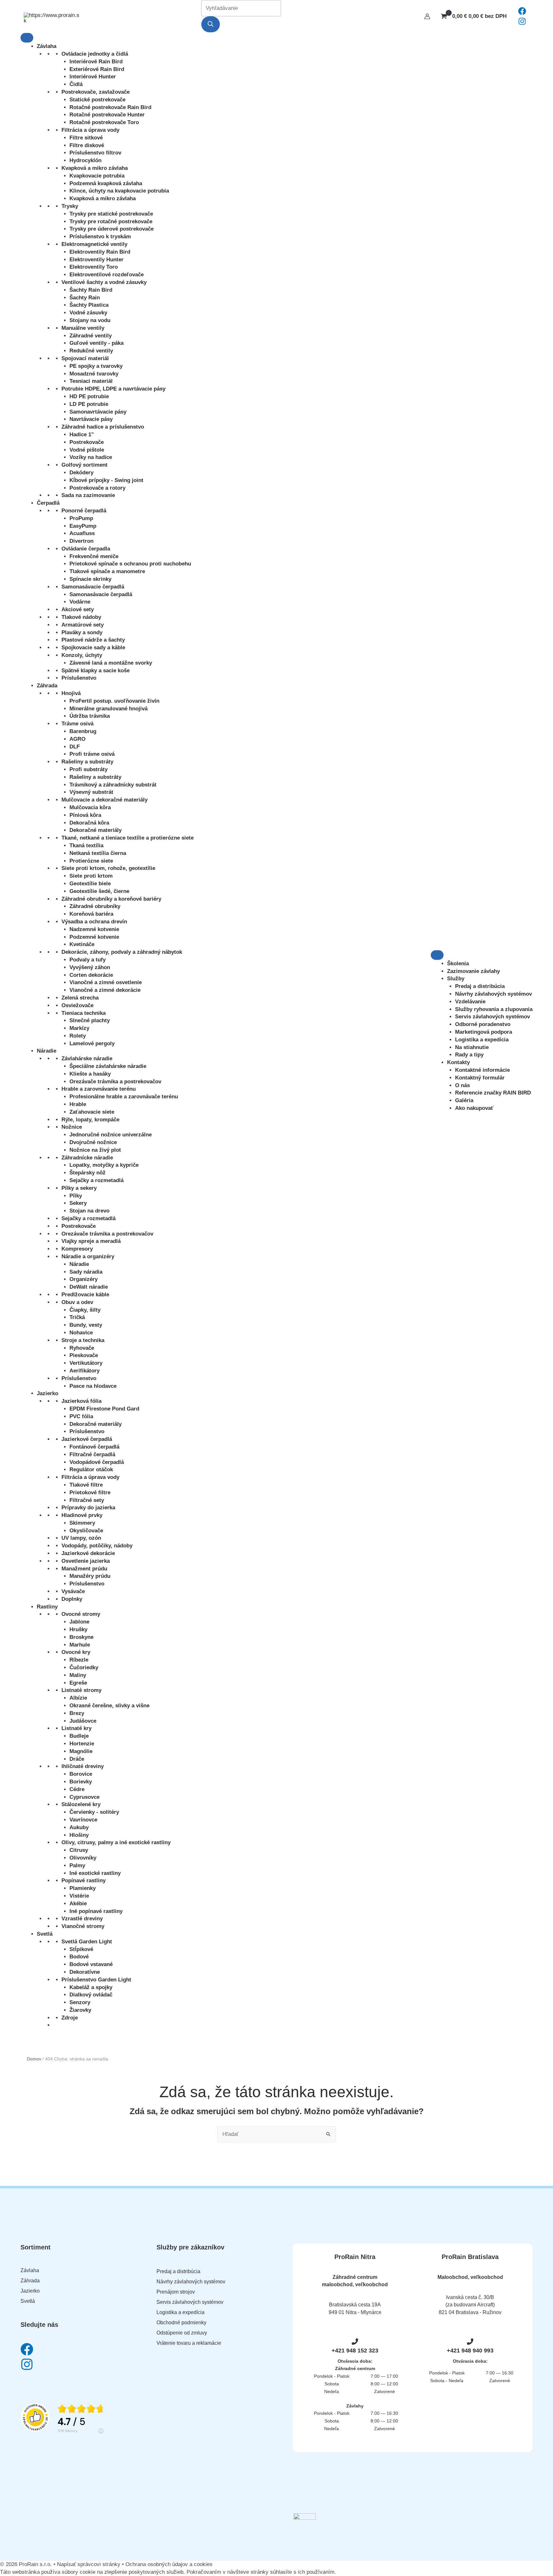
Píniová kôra (85, 815)
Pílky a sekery (79, 1188)
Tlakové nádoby (81, 617)
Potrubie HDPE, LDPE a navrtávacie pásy (113, 389)
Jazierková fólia (81, 1401)
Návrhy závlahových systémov (493, 994)
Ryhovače (82, 1348)
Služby (456, 979)
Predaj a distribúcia (480, 986)
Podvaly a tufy (88, 960)
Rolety (78, 1036)
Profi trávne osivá (92, 754)
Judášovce (83, 1721)
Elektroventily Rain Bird (100, 252)
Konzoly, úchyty (82, 655)
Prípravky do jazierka (88, 1508)
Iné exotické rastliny (95, 1873)
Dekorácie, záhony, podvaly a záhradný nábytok (122, 952)
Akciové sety (78, 609)
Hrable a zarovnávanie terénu (99, 1089)
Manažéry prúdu (90, 1576)
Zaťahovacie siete (92, 1112)
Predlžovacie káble (85, 1295)
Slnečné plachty (90, 1020)
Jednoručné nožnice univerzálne (111, 1135)
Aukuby (79, 1827)
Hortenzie (82, 1744)
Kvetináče (82, 944)
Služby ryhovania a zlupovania (494, 1009)
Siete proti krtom (91, 876)
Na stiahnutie (472, 1047)
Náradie (47, 1051)
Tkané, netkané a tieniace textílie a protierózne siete (128, 838)
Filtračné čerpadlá (92, 1454)
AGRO (77, 739)
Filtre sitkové (86, 138)
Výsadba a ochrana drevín (94, 922)
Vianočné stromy (83, 1926)
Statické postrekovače (97, 100)
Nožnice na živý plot (95, 1150)
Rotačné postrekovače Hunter (107, 115)
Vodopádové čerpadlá (97, 1462)
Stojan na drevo (89, 1211)
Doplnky (72, 1599)
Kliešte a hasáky (90, 1074)
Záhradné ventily (91, 336)
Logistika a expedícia (482, 1040)
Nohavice (81, 1333)
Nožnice (72, 1127)
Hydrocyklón (85, 160)
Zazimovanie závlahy (473, 971)
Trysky (70, 206)
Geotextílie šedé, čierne (99, 891)
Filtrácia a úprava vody (90, 130)
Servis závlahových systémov (493, 1017)
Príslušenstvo (79, 678)
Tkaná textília (86, 845)
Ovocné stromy (81, 1614)
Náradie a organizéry (88, 1256)
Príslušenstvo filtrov (95, 153)
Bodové (79, 1957)
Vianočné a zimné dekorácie (105, 990)
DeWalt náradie (89, 1287)
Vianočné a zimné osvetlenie (106, 982)
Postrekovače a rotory (97, 488)
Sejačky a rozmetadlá (96, 1180)
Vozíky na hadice (91, 457)
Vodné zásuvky (88, 313)
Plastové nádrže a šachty (93, 640)
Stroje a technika (83, 1340)
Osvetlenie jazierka (86, 1561)
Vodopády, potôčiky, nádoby (97, 1546)
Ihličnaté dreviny (83, 1766)
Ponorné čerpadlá (84, 511)
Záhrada (47, 686)
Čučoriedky (84, 1667)
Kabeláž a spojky (91, 1987)
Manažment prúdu (84, 1569)
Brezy (77, 1713)
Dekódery (81, 473)
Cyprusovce (84, 1797)
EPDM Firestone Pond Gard (104, 1409)
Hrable (78, 1104)
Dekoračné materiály (96, 830)
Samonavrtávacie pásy (98, 412)
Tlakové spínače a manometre (107, 571)
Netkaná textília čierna (98, 853)
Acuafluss (82, 533)
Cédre (77, 1789)
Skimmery (82, 1523)
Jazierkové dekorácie (88, 1553)
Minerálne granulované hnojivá (108, 709)
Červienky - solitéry (94, 1812)
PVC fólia (81, 1416)
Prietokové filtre (90, 1493)
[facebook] (522, 13)
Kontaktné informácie (482, 1070)
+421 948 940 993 (470, 2351)
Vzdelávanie (470, 1002)
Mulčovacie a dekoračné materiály (104, 800)
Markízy (79, 1028)
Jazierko (48, 1393)
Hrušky (78, 1629)
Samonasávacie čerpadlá (93, 587)
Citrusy (79, 1850)
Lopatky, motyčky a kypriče (104, 1165)
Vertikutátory (86, 1363)
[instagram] (522, 24)
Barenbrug (83, 731)
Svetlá (45, 1934)
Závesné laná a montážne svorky (111, 663)
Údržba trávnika (90, 716)
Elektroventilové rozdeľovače (107, 275)
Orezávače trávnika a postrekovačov (115, 1082)
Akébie (78, 1904)
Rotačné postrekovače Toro (104, 122)
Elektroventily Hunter (96, 260)
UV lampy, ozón (81, 1538)
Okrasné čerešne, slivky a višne (109, 1706)
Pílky (76, 1196)
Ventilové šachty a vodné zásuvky (104, 282)
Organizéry (84, 1279)
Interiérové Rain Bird (96, 62)
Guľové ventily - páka (96, 343)
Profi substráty (88, 769)
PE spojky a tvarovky (96, 366)
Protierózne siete (91, 861)
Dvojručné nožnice (93, 1142)
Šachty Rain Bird (91, 290)
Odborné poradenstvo (483, 1024)
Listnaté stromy (81, 1690)
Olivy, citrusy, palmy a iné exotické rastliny (116, 1842)
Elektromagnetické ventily (94, 244)
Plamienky (83, 1888)
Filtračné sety (87, 1500)
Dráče (77, 1759)
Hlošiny (79, 1835)
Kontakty (458, 1062)
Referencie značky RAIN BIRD (493, 1093)
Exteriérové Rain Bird (97, 69)
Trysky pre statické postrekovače (111, 214)
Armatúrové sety (83, 625)
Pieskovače (84, 1355)
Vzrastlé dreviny (82, 1919)
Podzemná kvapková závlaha (106, 183)
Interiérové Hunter (93, 77)
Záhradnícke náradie (87, 1158)
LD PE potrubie (89, 404)
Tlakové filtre (86, 1485)
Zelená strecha (80, 998)
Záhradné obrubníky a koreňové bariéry (111, 899)
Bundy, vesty (86, 1325)
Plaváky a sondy (82, 632)
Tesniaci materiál (91, 381)
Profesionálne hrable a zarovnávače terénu (124, 1097)
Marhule (80, 1645)
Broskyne (81, 1637)
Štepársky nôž (88, 1173)
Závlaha (47, 46)
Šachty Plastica (89, 305)
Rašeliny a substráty (87, 762)
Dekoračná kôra (89, 823)
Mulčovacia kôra (90, 807)
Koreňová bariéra (91, 914)
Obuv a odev (77, 1302)
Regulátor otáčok (91, 1470)
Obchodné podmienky (181, 2323)
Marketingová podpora (484, 1032)
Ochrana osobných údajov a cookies (169, 2564)
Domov (34, 2059)
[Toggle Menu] (27, 38)
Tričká (77, 1317)
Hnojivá (71, 693)
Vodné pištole (87, 450)
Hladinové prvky (82, 1515)
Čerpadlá (48, 503)
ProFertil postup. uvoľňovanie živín (114, 701)
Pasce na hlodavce (93, 1386)
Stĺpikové (81, 1949)
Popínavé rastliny (84, 1881)
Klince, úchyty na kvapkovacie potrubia (119, 191)
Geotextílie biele (90, 884)
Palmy (77, 1865)
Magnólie (81, 1751)
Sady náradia (86, 1272)
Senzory (80, 2002)
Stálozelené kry (81, 1804)
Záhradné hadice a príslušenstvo (103, 427)
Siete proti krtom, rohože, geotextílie (108, 868)
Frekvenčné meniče (94, 556)
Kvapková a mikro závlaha (95, 168)
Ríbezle (79, 1660)
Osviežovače (77, 1005)
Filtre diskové (87, 145)
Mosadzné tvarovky (94, 374)
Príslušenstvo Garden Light (96, 1980)
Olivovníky (83, 1858)
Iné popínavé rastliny (96, 1911)
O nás (462, 1085)
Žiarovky (80, 2010)
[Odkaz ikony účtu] (427, 16)
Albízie (78, 1698)
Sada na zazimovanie (88, 495)
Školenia (458, 964)
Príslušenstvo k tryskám (100, 237)
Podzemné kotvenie (94, 937)
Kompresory (77, 1249)
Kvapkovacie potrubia (97, 176)
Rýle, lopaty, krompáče (90, 1120)
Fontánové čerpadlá (94, 1447)
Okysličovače (86, 1531)
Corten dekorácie (91, 975)
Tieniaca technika (84, 1013)
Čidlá (76, 84)
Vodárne (80, 602)
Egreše (78, 1683)
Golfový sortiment (84, 465)
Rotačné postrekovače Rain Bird (110, 107)
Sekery (78, 1203)
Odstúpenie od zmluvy (182, 2333)
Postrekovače (87, 442)
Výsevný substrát (91, 792)
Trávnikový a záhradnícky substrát (113, 785)
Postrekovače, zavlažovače (96, 92)
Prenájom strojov (176, 2292)
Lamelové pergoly (92, 1043)
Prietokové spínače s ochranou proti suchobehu (130, 564)
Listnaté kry (76, 1728)
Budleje (79, 1736)
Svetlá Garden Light (87, 1942)
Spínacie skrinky (90, 579)
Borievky (81, 1782)
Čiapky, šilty (85, 1310)
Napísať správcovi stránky (89, 2564)
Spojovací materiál (85, 358)
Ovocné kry (76, 1652)
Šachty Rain (85, 298)
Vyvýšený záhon (90, 967)
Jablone (79, 1622)
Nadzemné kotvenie (94, 929)
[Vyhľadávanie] (211, 24)
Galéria (464, 1100)
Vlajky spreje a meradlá (91, 1241)
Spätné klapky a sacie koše (96, 671)
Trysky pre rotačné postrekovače (111, 221)
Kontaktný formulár (480, 1078)
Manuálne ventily (83, 328)
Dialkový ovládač (91, 1995)
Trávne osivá (77, 724)
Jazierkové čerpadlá (87, 1439)
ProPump (81, 518)
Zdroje (70, 2018)
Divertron (81, 541)
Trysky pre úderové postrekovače (112, 229)
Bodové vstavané (91, 1964)
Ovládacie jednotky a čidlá (95, 54)
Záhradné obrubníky (95, 906)
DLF (75, 747)
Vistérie (79, 1896)
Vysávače (73, 1591)
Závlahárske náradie (87, 1059)
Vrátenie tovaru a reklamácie (189, 2343)
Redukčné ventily (91, 351)
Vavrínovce (83, 1820)
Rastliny (47, 1607)
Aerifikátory (84, 1371)
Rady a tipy (469, 1055)
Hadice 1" (82, 435)
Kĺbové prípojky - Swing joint (106, 480)
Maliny (78, 1675)
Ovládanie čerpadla (86, 549)
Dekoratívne (85, 1972)
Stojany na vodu (90, 320)
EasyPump (83, 526)
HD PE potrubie (89, 396)
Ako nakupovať (474, 1108)
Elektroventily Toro (94, 267)
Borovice (81, 1774)
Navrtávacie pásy (91, 419)
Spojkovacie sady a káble (93, 648)
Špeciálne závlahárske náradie (108, 1066)
